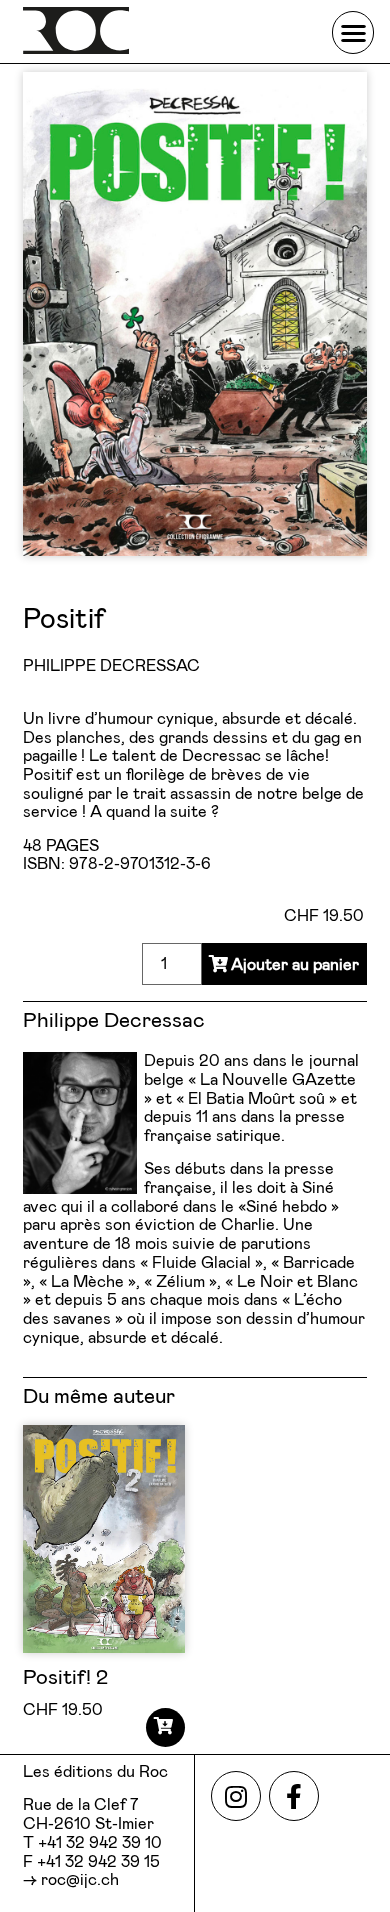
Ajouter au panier (295, 965)
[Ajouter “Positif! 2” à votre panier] (165, 1727)
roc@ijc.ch (80, 1880)
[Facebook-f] (294, 1796)
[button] (353, 32)
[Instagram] (236, 1796)
